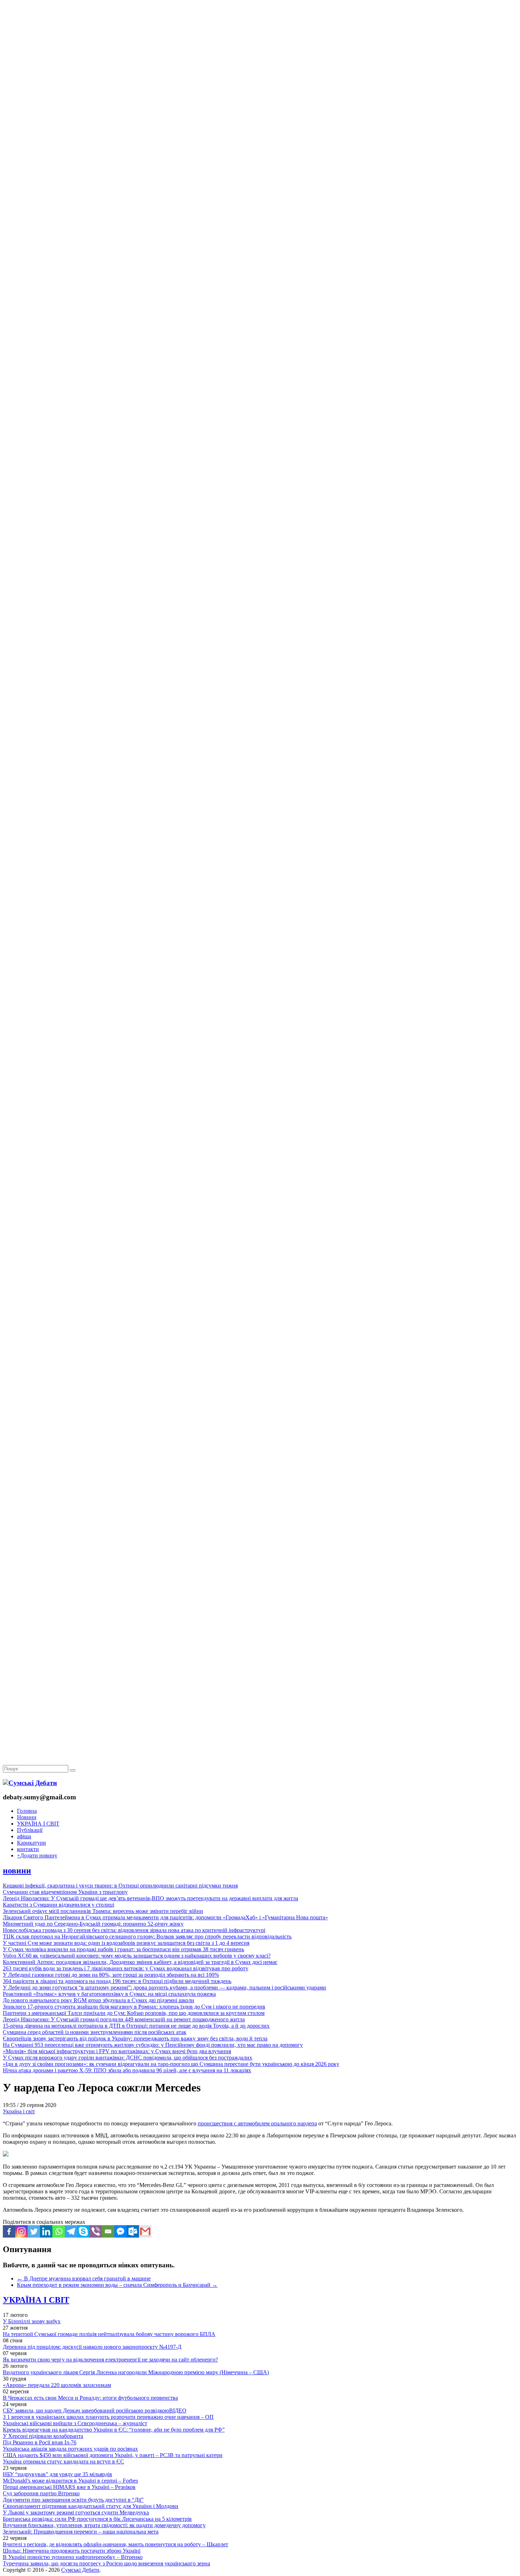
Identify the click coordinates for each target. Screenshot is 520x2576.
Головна (27, 1811)
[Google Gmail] (145, 2231)
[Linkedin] (46, 2231)
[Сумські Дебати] (30, 1783)
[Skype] (83, 2231)
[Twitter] (34, 2231)
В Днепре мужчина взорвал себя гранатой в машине (84, 2278)
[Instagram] (21, 2231)
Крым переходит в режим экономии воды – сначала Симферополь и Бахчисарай (117, 2285)
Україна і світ (19, 2111)
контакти (28, 1849)
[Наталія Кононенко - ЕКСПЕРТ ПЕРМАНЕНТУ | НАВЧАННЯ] (260, 218)
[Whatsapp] (59, 2231)
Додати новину (37, 1855)
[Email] (108, 2231)
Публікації (30, 1830)
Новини (27, 1817)
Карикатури (31, 1843)
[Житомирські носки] (260, 163)
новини (17, 1870)
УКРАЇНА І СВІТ (38, 1824)
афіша (24, 1836)
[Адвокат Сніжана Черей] (260, 108)
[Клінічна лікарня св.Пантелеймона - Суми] (260, 54)
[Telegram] (71, 2231)
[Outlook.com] (133, 2231)
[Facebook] (9, 2231)
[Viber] (96, 2231)
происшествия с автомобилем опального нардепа (257, 2123)
